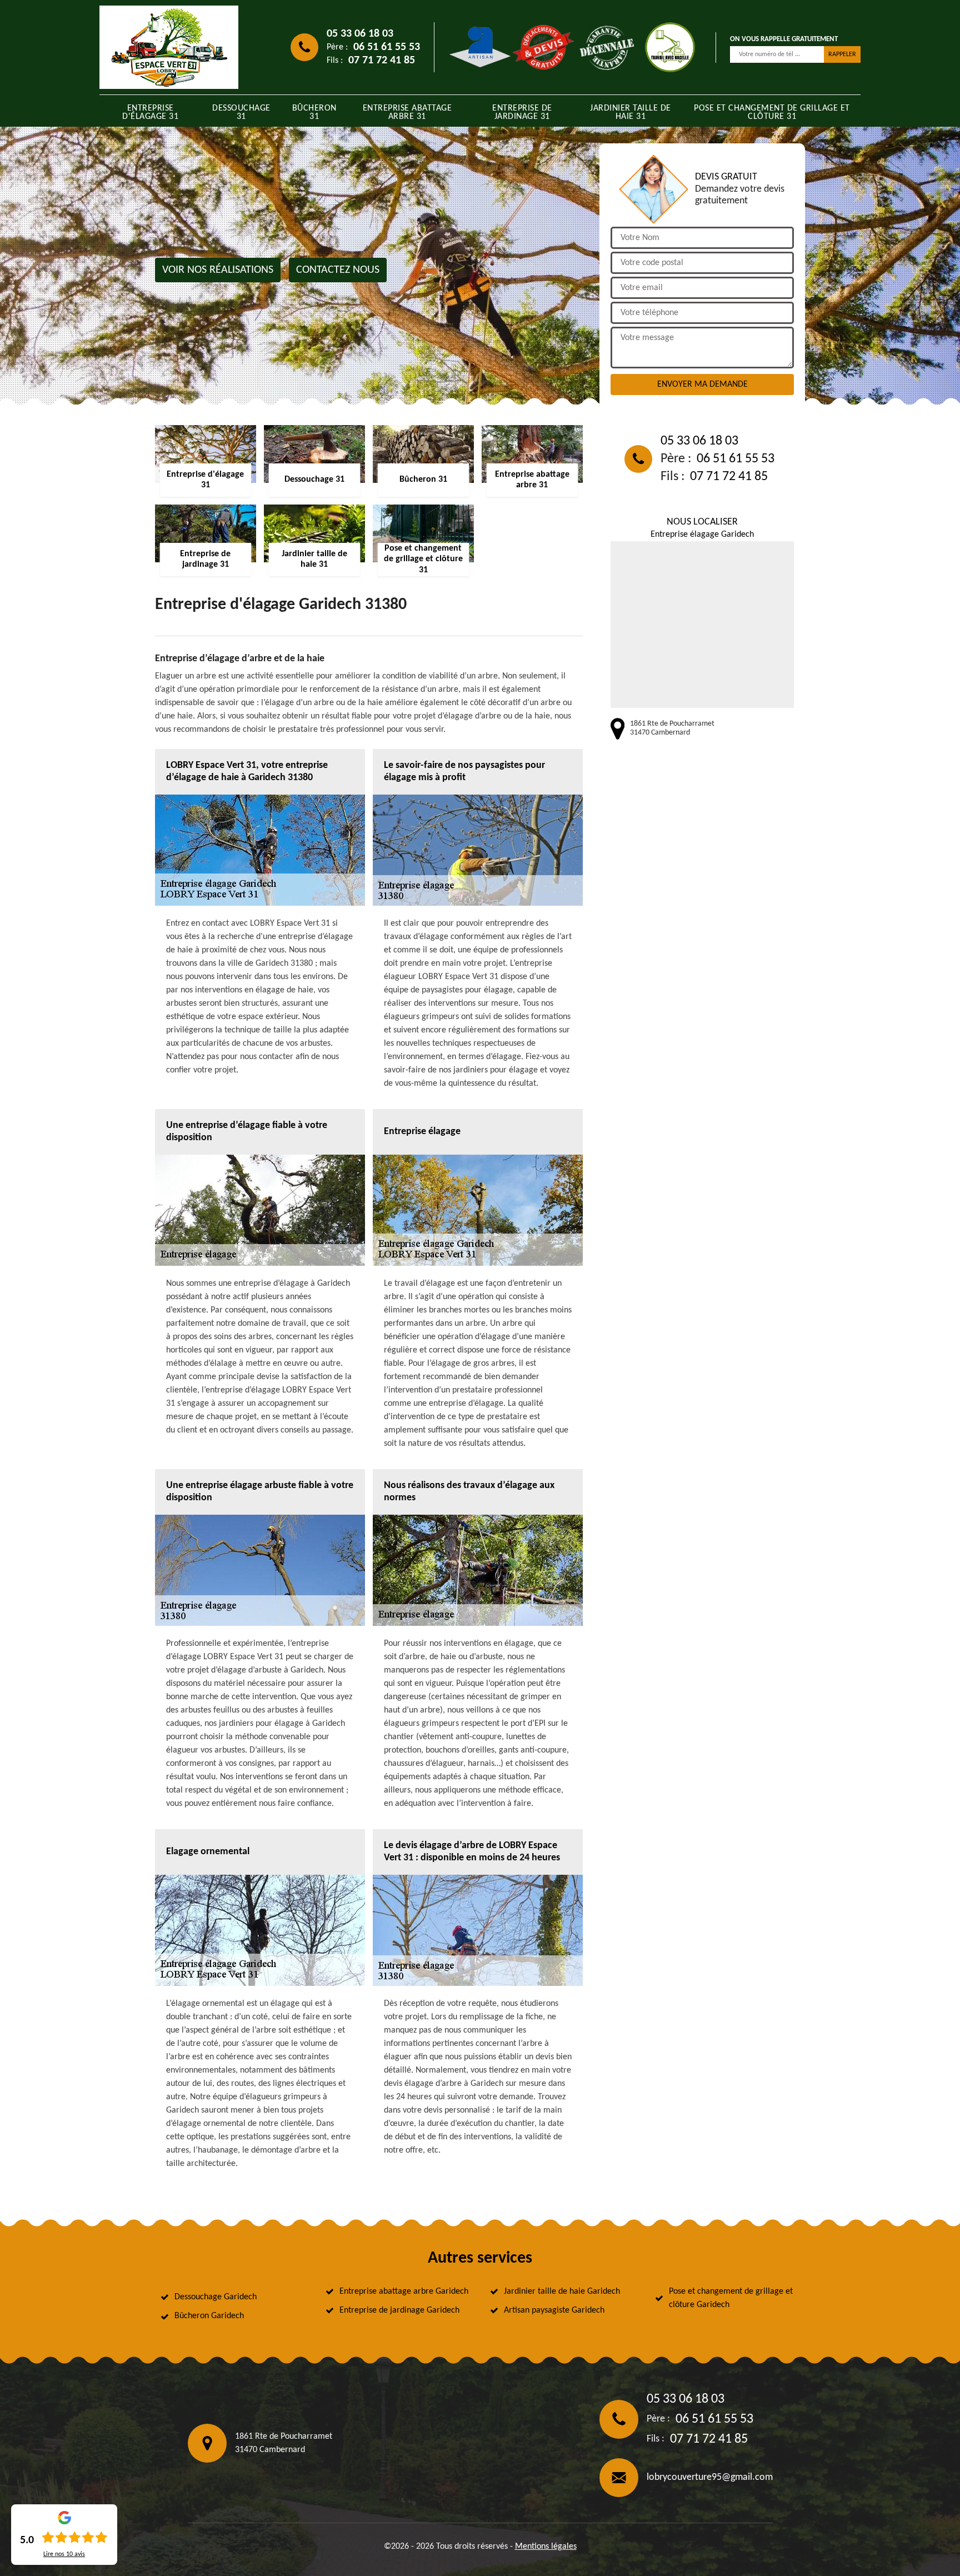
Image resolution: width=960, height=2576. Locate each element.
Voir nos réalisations (218, 270)
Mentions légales (546, 2547)
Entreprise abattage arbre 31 (407, 113)
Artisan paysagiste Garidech (554, 2310)
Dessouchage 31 (241, 113)
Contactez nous (338, 270)
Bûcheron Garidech (209, 2316)
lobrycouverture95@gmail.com (710, 2477)
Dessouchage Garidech (216, 2297)
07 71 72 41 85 (382, 61)
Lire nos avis (64, 2554)
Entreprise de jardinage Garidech (399, 2310)
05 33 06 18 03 (360, 34)
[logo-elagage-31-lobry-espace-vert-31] (169, 47)
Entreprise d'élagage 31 (150, 113)
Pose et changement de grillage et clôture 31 (772, 113)
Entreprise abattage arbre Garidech (404, 2292)
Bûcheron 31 (314, 113)
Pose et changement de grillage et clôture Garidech (731, 2298)
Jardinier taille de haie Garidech (562, 2292)
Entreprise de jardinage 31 (522, 113)
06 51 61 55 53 (387, 47)
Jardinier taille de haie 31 (631, 113)
